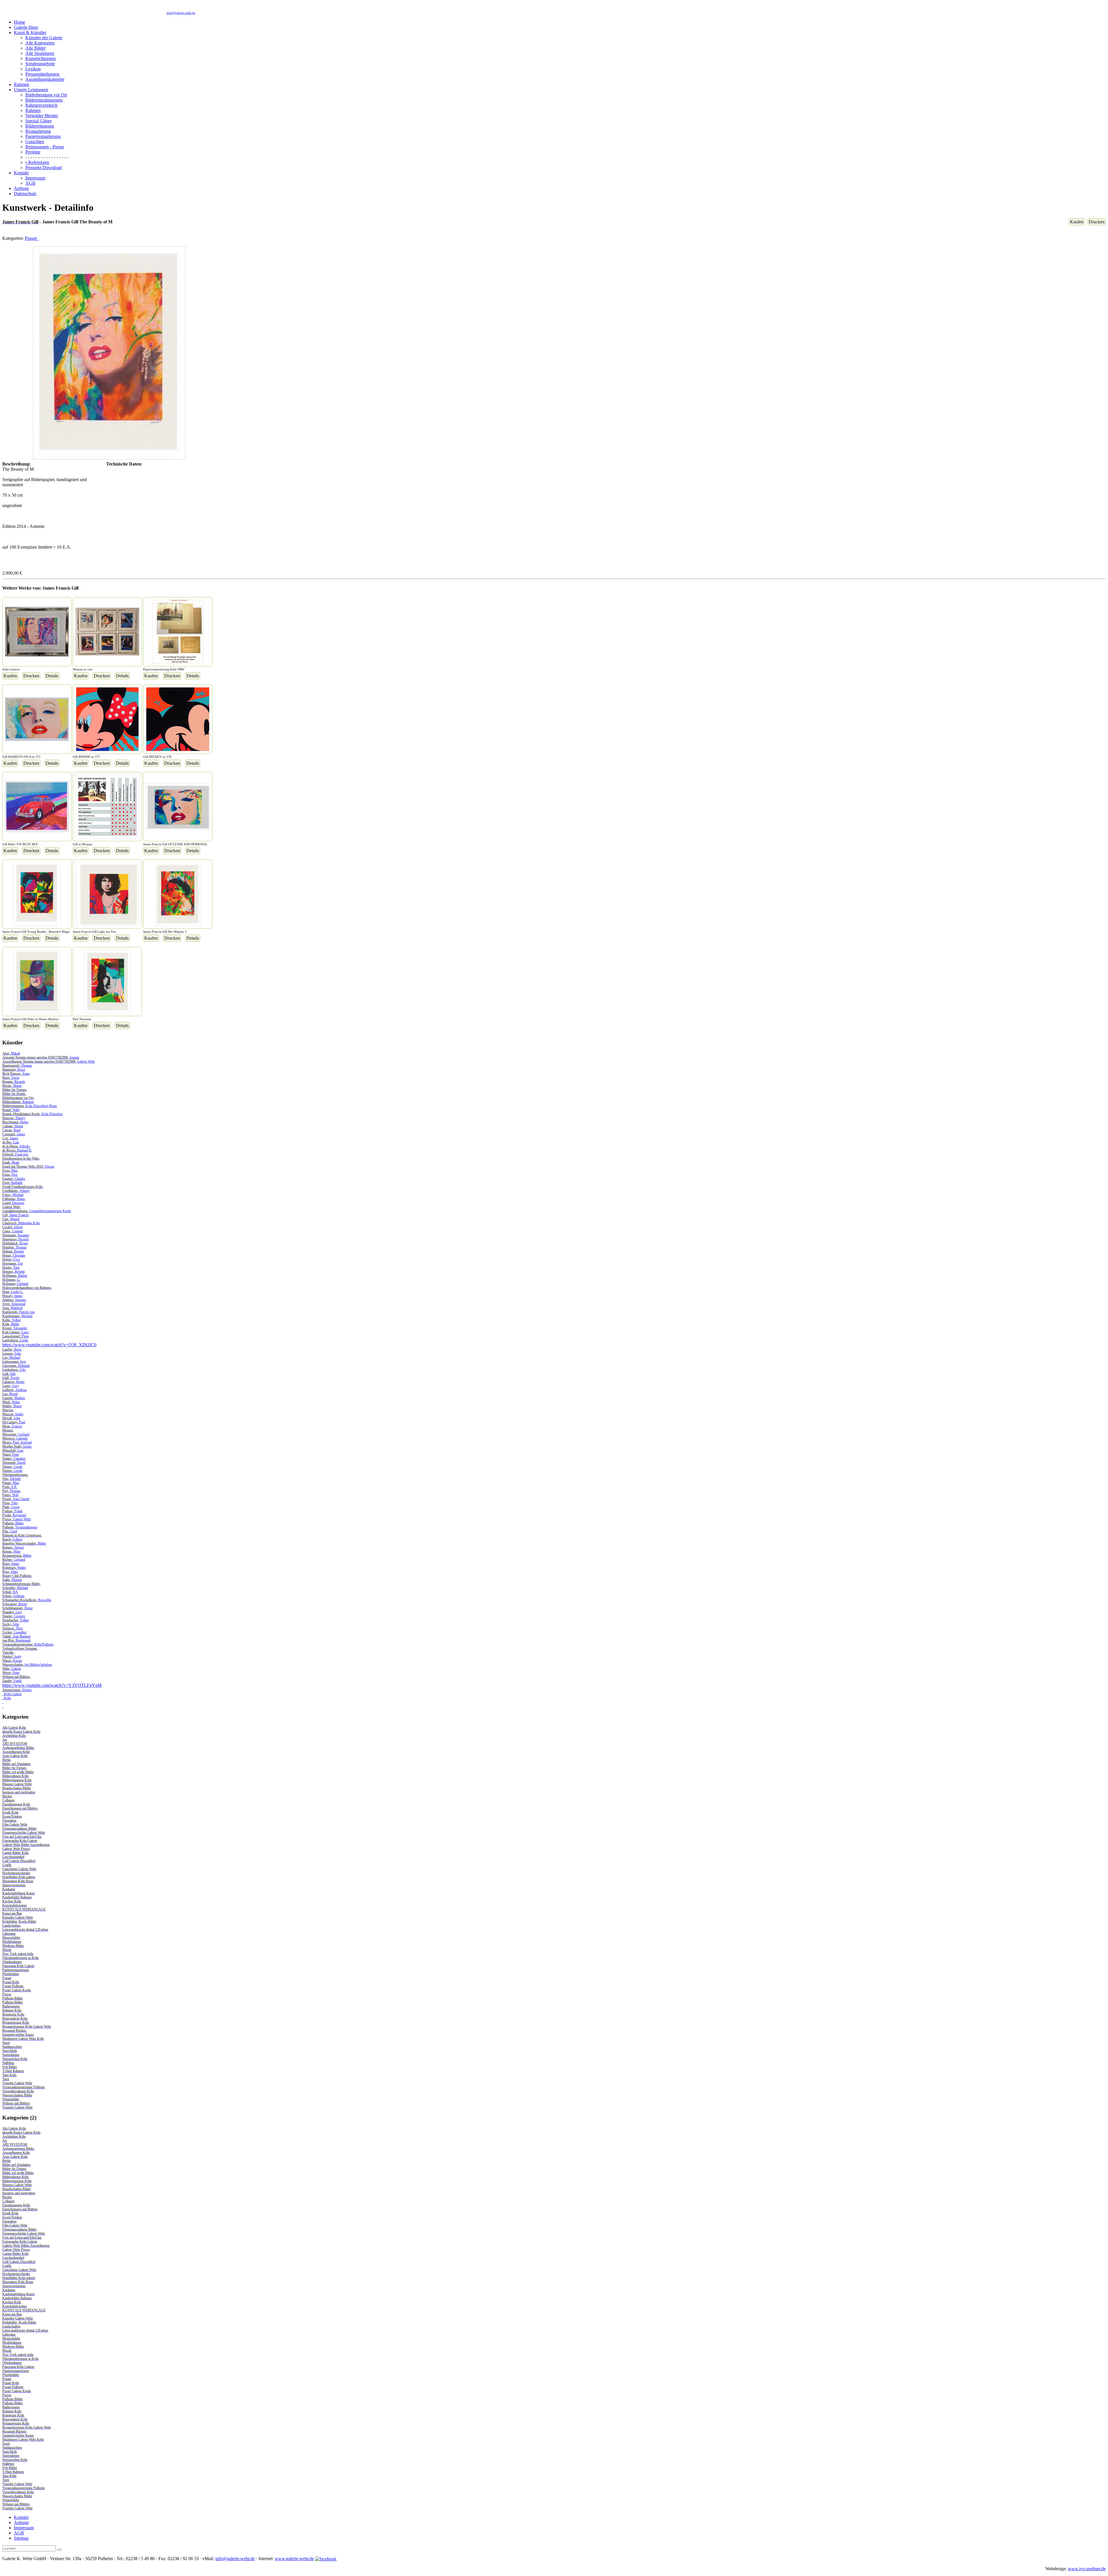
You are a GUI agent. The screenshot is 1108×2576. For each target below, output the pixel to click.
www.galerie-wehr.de (294, 2559)
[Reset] (59, 2550)
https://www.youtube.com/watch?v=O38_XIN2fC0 (49, 1345)
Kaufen (1077, 222)
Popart (32, 238)
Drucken (1097, 222)
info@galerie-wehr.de (181, 13)
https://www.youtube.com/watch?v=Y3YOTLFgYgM (52, 1685)
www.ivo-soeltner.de (1087, 2569)
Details (52, 676)
